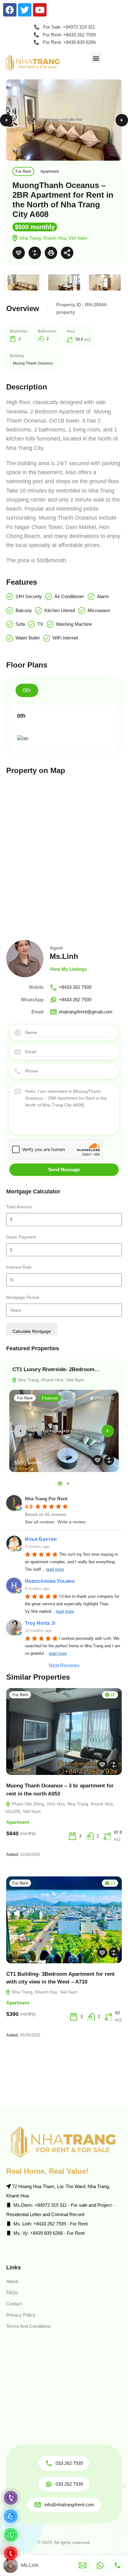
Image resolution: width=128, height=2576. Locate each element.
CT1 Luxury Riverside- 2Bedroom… (56, 1369)
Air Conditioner (69, 596)
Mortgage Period (23, 1297)
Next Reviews (64, 1665)
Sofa (20, 624)
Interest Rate (19, 1267)
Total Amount (19, 1207)
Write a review (71, 1522)
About (12, 2281)
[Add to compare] (35, 253)
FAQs (12, 2293)
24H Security (29, 596)
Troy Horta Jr (40, 1623)
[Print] (51, 253)
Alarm (103, 596)
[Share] (67, 253)
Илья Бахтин (41, 1539)
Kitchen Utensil (60, 610)
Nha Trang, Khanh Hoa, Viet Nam (50, 1380)
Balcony (24, 610)
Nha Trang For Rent (46, 1499)
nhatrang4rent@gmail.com (86, 1012)
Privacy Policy (21, 2315)
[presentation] (20, 1431)
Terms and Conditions (28, 2326)
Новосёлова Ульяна (50, 1581)
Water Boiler (28, 638)
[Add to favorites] (19, 253)
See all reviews (40, 1522)
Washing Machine (74, 624)
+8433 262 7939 (75, 987)
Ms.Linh (64, 956)
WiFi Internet (65, 638)
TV (40, 624)
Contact (14, 2304)
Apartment (50, 171)
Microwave (99, 610)
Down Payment (21, 1237)
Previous (6, 120)
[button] (96, 58)
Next (122, 120)
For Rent (23, 171)
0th (27, 690)
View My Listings (68, 969)
